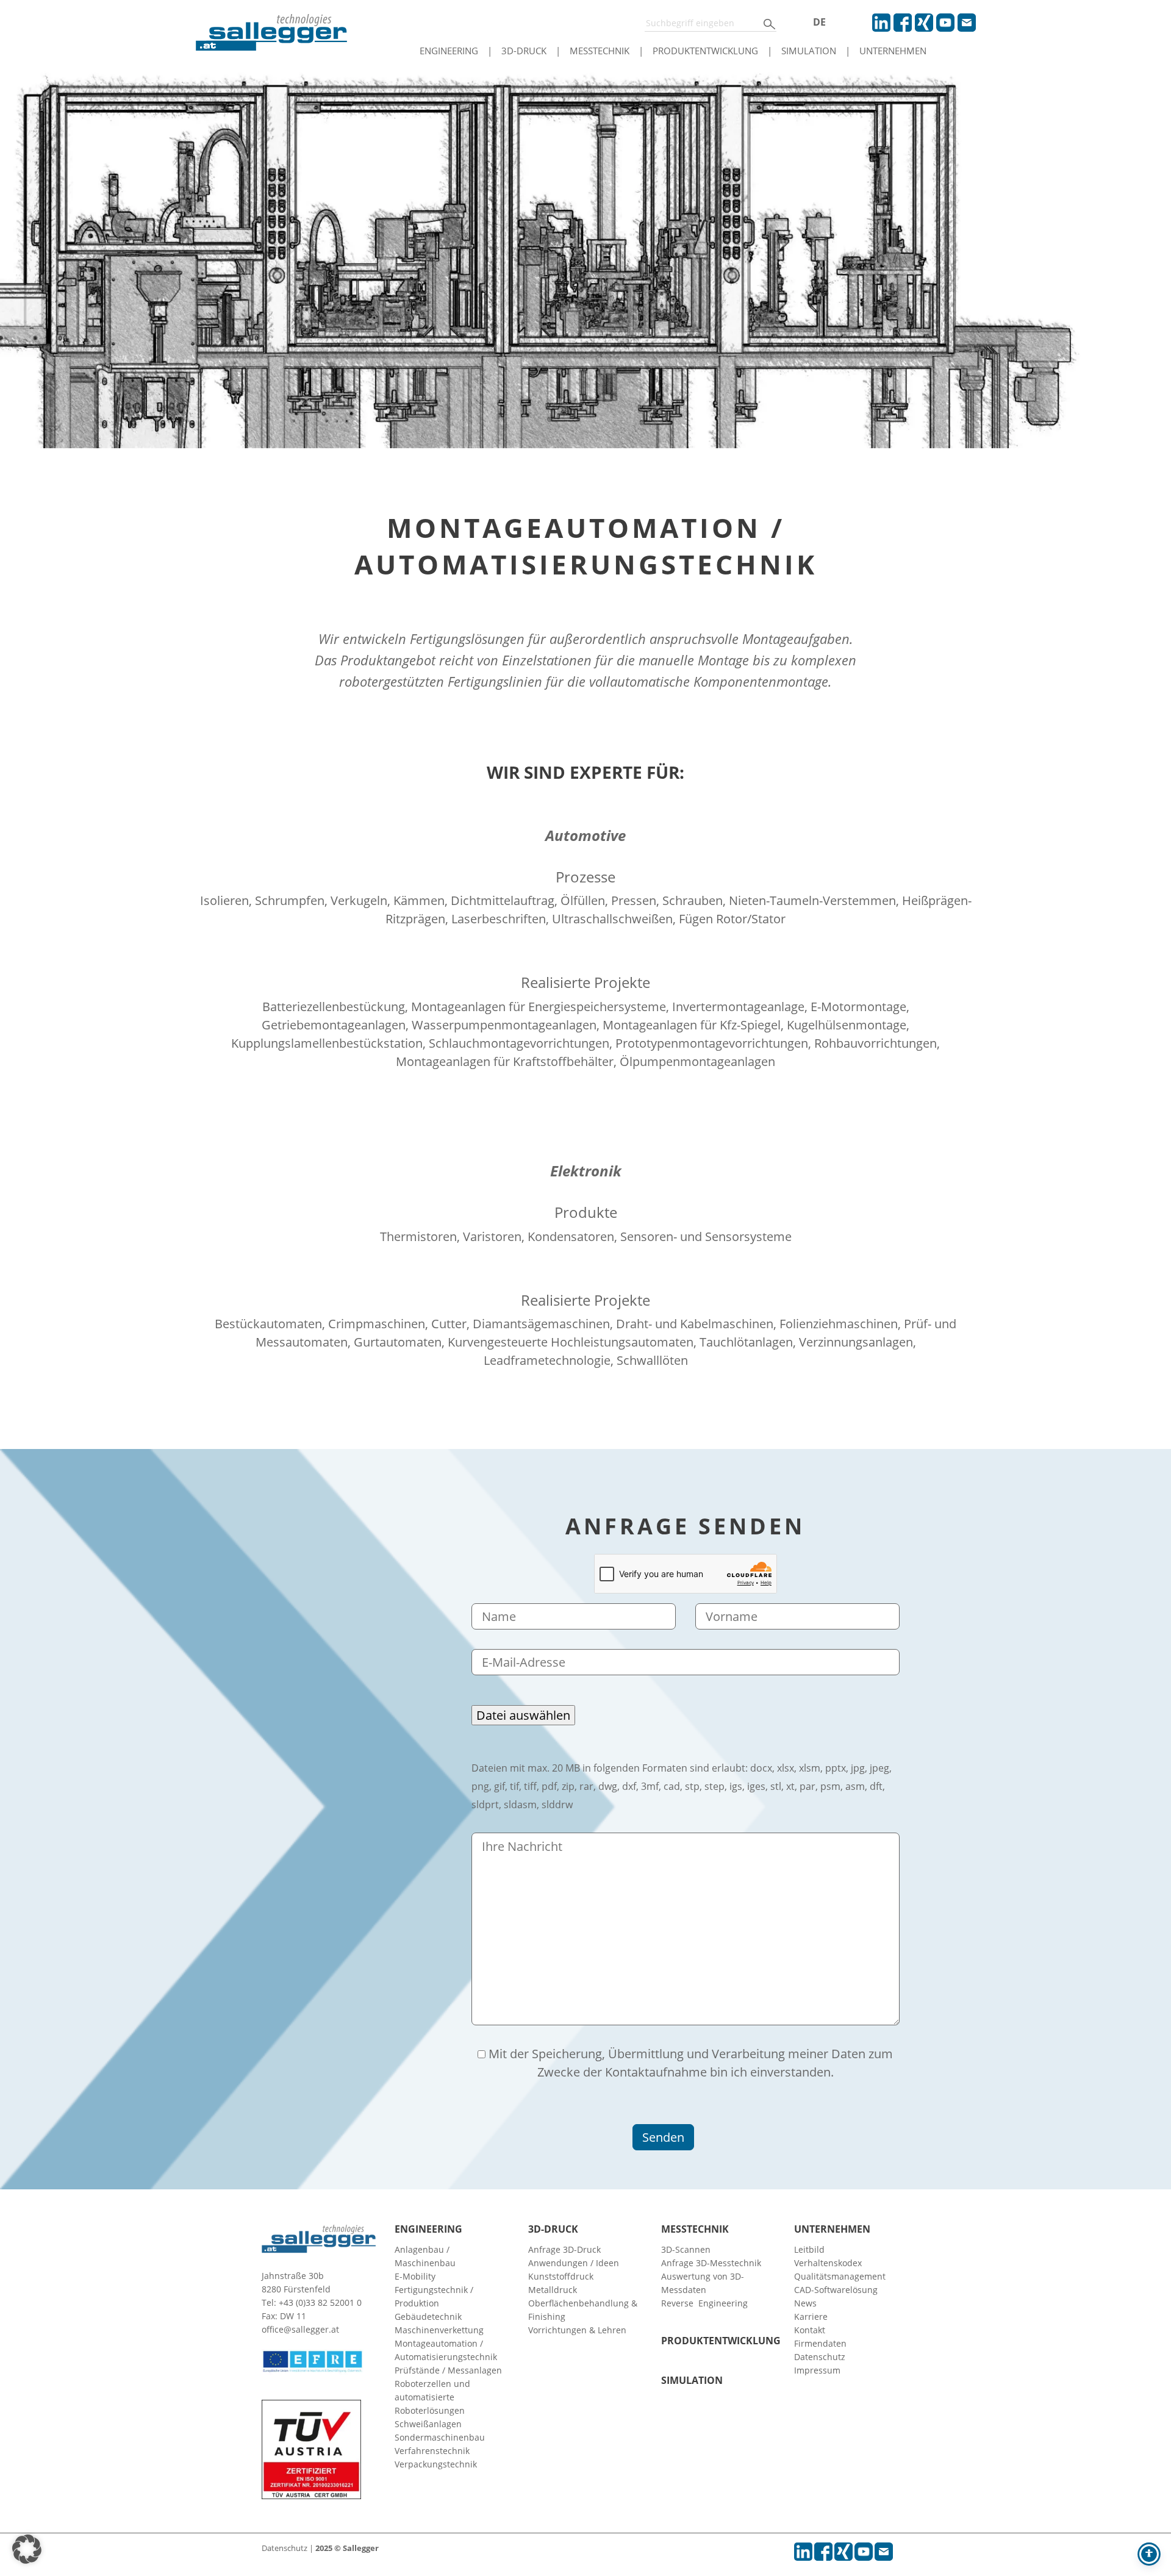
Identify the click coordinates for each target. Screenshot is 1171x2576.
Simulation (809, 51)
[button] (27, 2549)
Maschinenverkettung (439, 2330)
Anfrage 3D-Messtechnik (711, 2263)
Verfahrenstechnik (432, 2451)
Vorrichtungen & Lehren (577, 2330)
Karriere (811, 2317)
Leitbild (809, 2249)
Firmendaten (820, 2343)
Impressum (817, 2370)
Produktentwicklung (705, 51)
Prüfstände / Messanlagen (448, 2370)
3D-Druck (524, 51)
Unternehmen (893, 51)
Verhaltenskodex (828, 2263)
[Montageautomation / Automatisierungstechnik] (585, 255)
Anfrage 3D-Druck (564, 2249)
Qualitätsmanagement (840, 2276)
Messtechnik (600, 51)
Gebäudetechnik (428, 2317)
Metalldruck (553, 2290)
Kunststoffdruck (561, 2276)
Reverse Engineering (704, 2303)
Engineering (449, 51)
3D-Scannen (686, 2249)
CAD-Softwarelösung (836, 2290)
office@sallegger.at (300, 2329)
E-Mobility (415, 2276)
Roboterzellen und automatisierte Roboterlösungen (432, 2397)
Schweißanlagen (428, 2424)
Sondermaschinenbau (440, 2437)
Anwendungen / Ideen (574, 2263)
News (805, 2303)
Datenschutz (820, 2357)
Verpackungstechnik (436, 2464)
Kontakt (810, 2330)
